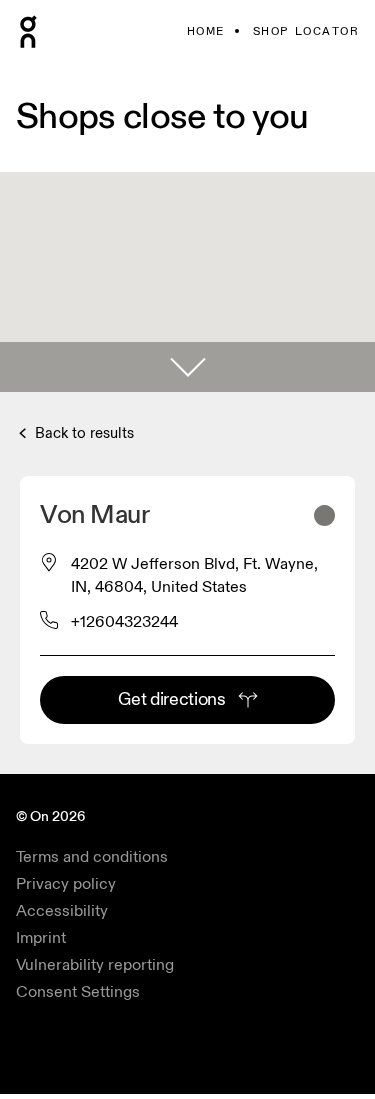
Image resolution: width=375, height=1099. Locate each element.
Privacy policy (66, 884)
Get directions (171, 699)
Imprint (41, 938)
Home (206, 31)
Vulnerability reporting (95, 965)
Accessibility (62, 911)
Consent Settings (78, 992)
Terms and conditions (92, 857)
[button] (187, 367)
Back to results (82, 433)
